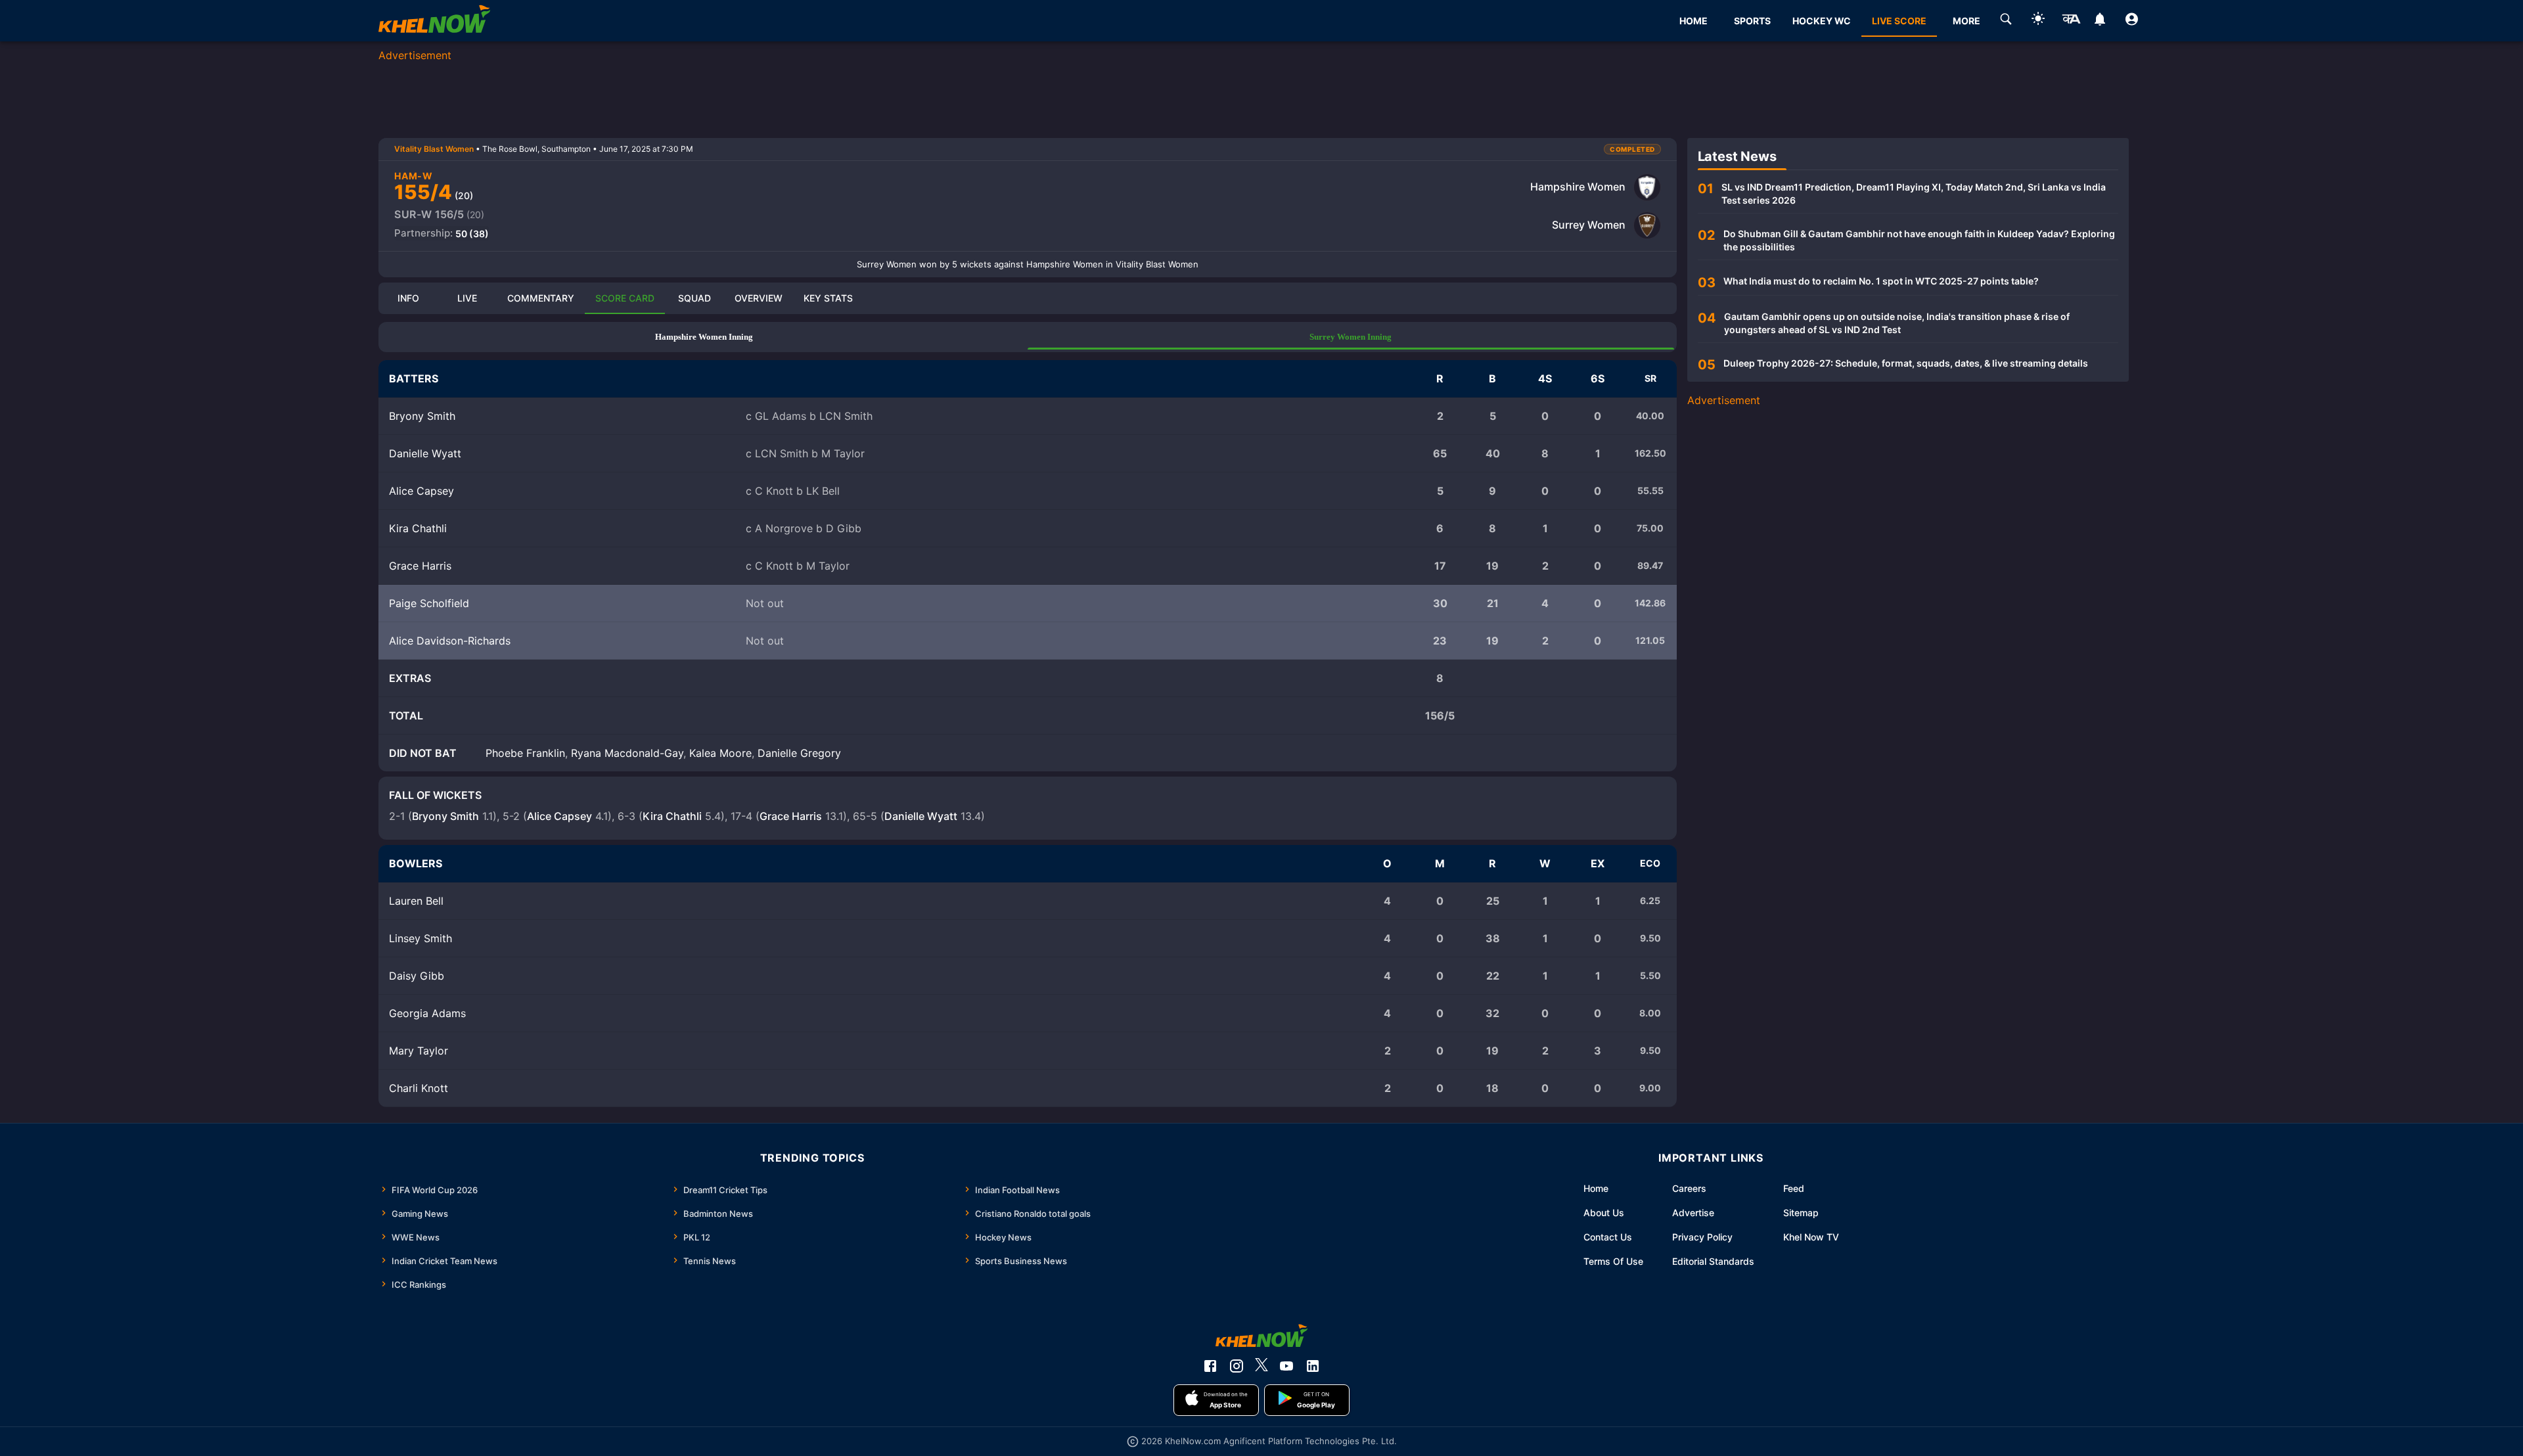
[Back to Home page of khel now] (434, 21)
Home (1596, 1188)
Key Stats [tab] (828, 298)
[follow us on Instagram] (1237, 1366)
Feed (1794, 1188)
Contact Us (1608, 1237)
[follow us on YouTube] (1286, 1366)
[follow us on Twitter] (1261, 1366)
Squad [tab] (694, 298)
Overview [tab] (759, 298)
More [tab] (1966, 21)
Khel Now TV (1811, 1237)
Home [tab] (1693, 21)
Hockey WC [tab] (1822, 21)
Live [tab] (467, 298)
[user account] (2132, 21)
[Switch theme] (2038, 21)
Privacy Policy (1702, 1237)
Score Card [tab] (625, 298)
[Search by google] (2006, 21)
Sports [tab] (1752, 21)
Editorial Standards (1713, 1261)
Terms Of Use (1613, 1261)
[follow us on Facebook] (1210, 1366)
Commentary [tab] (541, 298)
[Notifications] (2100, 21)
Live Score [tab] (1899, 21)
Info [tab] (408, 298)
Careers (1689, 1188)
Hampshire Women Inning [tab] (704, 337)
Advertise (1693, 1213)
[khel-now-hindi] (2071, 21)
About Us (1604, 1213)
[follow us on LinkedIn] (1313, 1366)
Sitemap (1801, 1213)
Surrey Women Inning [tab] (1351, 337)
